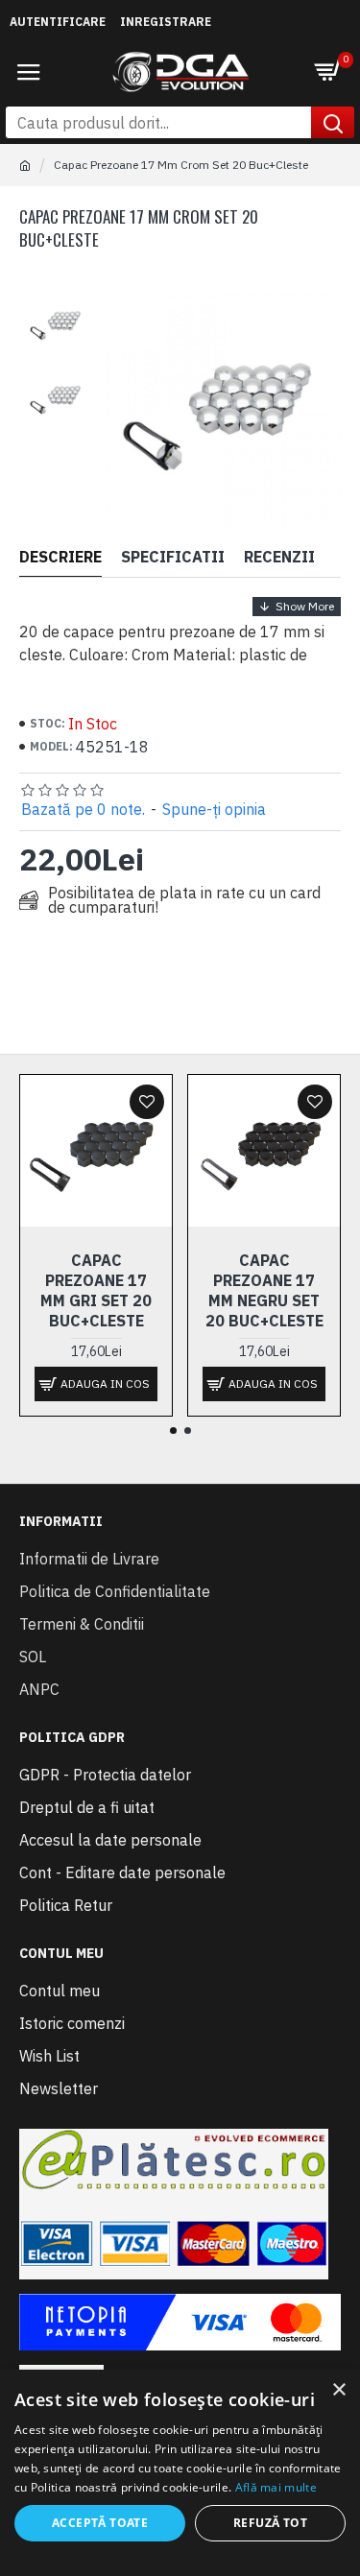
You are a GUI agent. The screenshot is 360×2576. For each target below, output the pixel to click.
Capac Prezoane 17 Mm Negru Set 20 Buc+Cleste (264, 1290)
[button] (173, 1431)
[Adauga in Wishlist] (147, 1102)
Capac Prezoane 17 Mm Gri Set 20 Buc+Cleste (96, 1290)
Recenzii (279, 557)
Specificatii (173, 557)
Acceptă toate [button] (100, 2523)
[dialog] (180, 2473)
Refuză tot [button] (270, 2523)
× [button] (338, 2390)
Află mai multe (276, 2487)
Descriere (60, 557)
